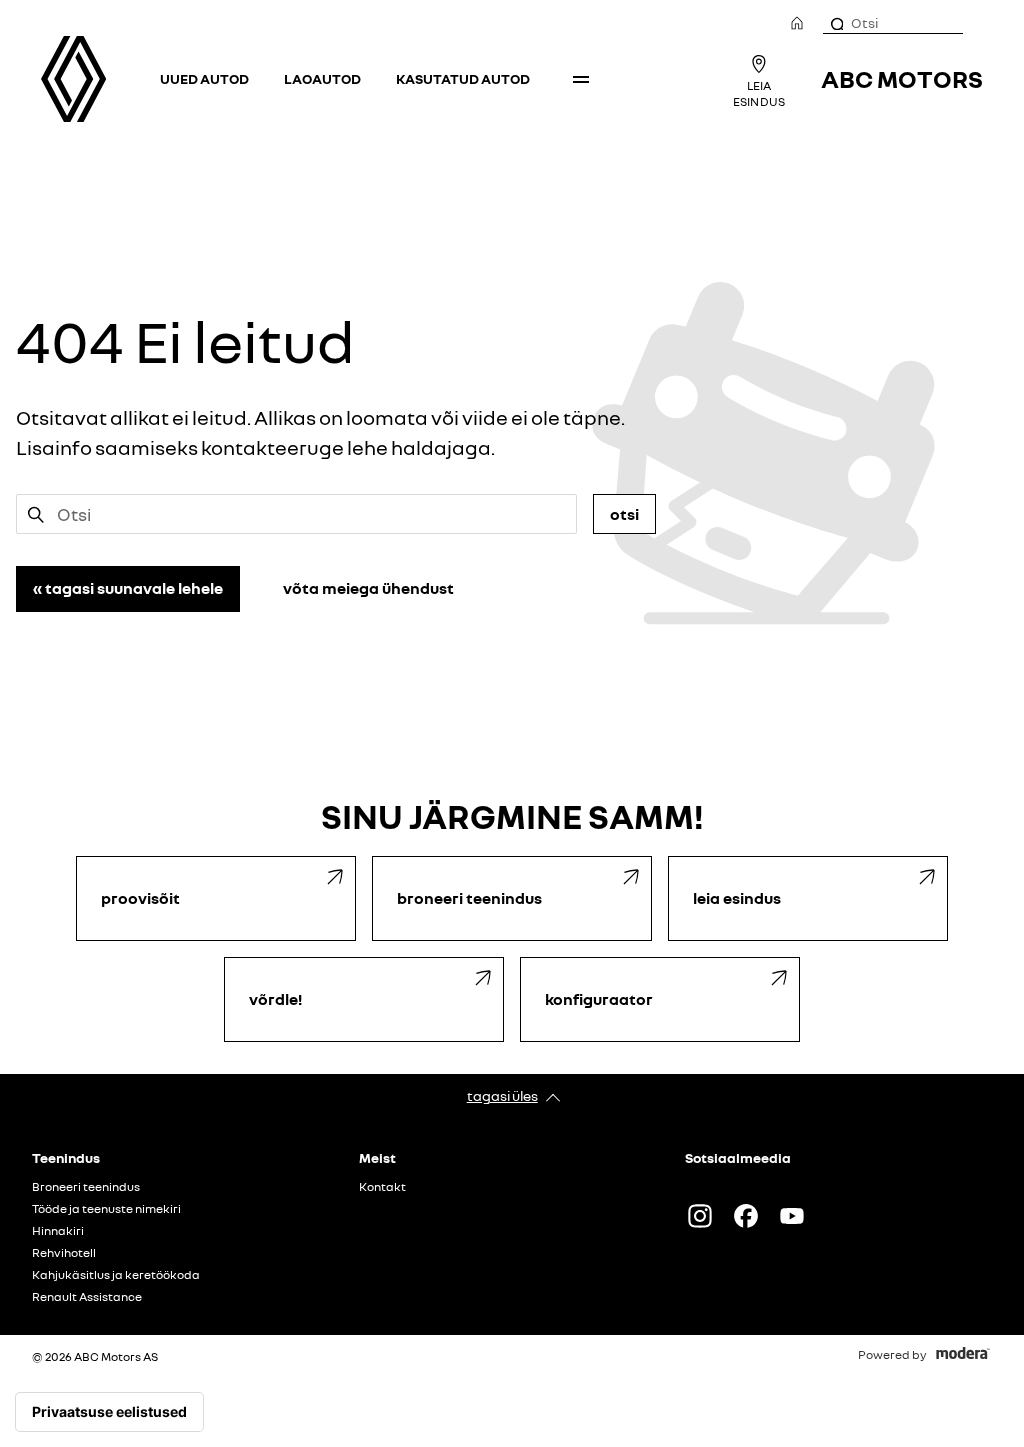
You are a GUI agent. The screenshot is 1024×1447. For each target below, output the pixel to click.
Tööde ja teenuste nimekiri (106, 1209)
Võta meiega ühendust (368, 588)
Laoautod (322, 78)
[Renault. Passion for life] (73, 79)
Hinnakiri (58, 1231)
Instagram (700, 1216)
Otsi (624, 514)
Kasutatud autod (463, 78)
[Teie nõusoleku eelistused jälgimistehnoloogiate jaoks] (109, 1412)
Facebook (746, 1216)
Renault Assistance (87, 1297)
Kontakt (382, 1187)
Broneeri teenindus (86, 1187)
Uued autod (204, 78)
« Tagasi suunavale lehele (128, 588)
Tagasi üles (502, 1095)
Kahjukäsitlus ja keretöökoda (116, 1275)
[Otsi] (836, 23)
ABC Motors (902, 78)
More (581, 79)
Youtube (792, 1216)
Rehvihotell (64, 1253)
